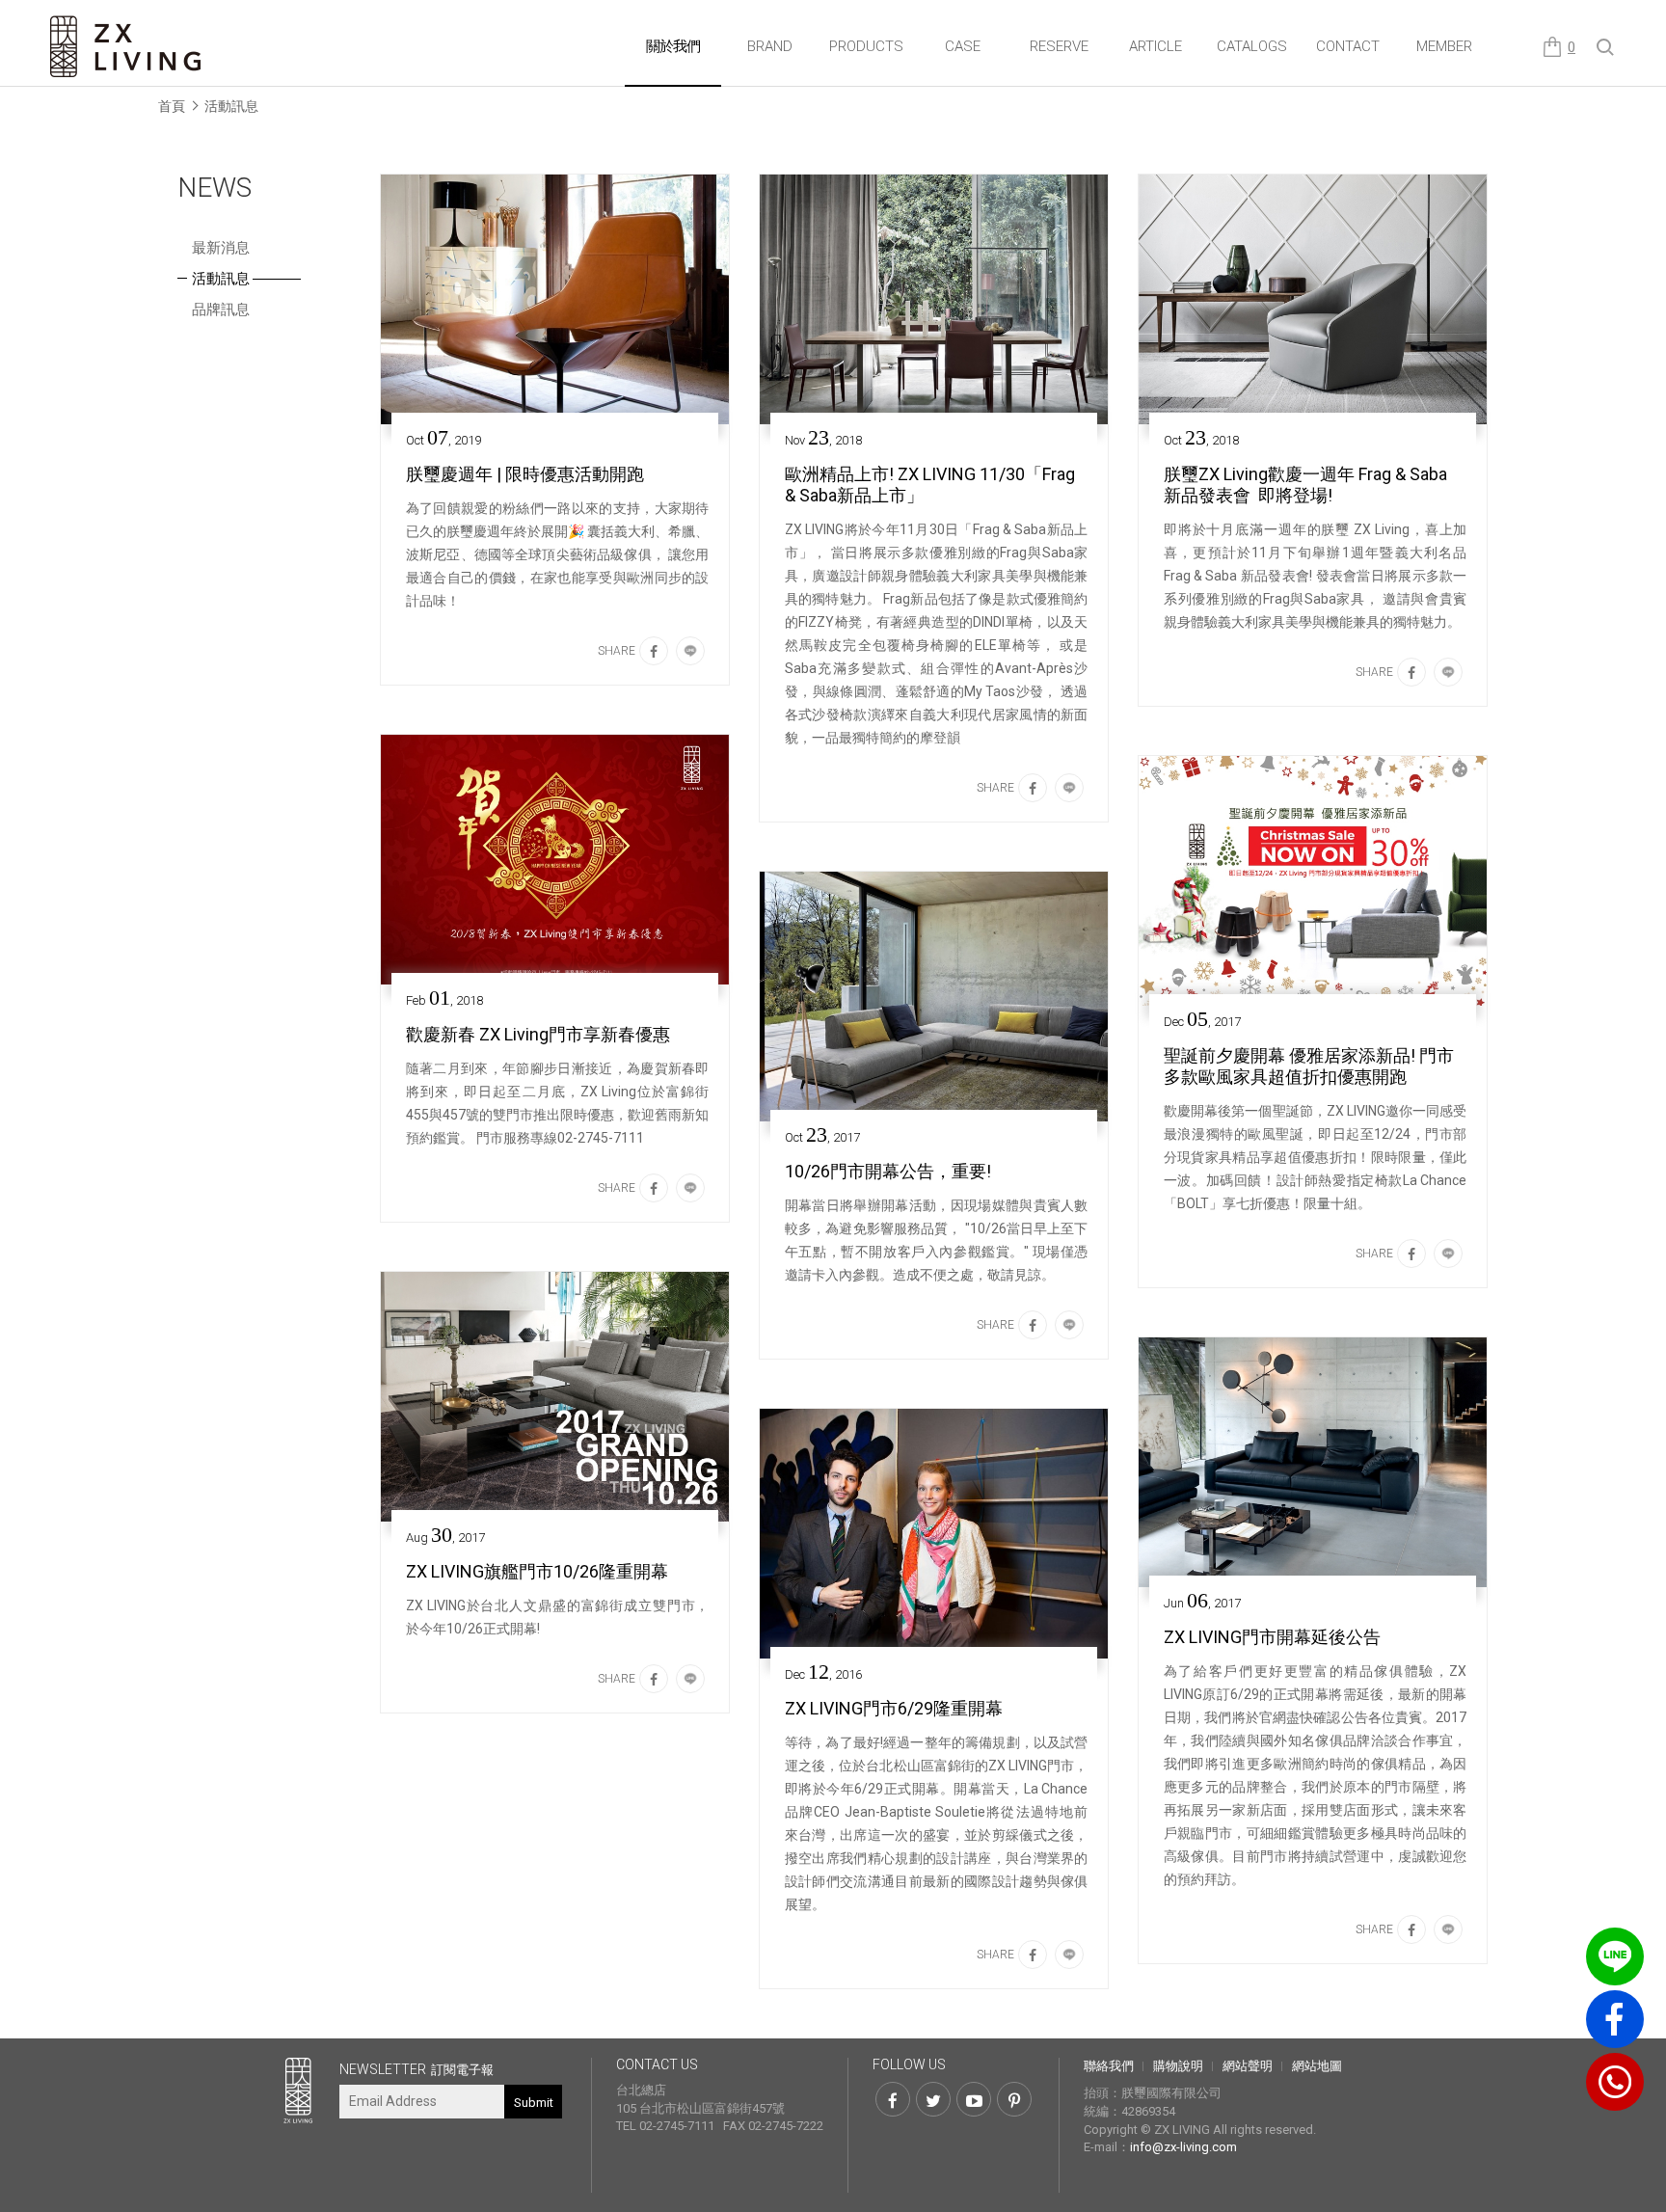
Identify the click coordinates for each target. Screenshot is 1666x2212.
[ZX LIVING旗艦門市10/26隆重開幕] (555, 1397)
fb (1615, 2019)
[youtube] (974, 2099)
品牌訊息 (221, 310)
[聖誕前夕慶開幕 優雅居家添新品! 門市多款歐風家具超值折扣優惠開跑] (1313, 881)
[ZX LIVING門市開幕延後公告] (1313, 1462)
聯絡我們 (1109, 2066)
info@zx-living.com (1183, 2147)
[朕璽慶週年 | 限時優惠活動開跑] (555, 299)
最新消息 (221, 248)
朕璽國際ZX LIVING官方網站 (127, 47)
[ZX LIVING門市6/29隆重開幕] (934, 1534)
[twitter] (933, 2099)
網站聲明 (1248, 2066)
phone (1615, 2082)
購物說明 (1178, 2066)
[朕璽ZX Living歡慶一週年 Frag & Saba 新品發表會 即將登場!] (1313, 299)
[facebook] (654, 651)
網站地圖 (1317, 2066)
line (1615, 1956)
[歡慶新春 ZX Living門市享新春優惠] (555, 860)
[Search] (1606, 48)
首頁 (172, 106)
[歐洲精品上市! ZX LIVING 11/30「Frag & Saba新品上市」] (934, 299)
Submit (534, 2103)
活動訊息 (231, 106)
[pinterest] (1014, 2099)
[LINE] (690, 651)
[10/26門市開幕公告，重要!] (934, 997)
